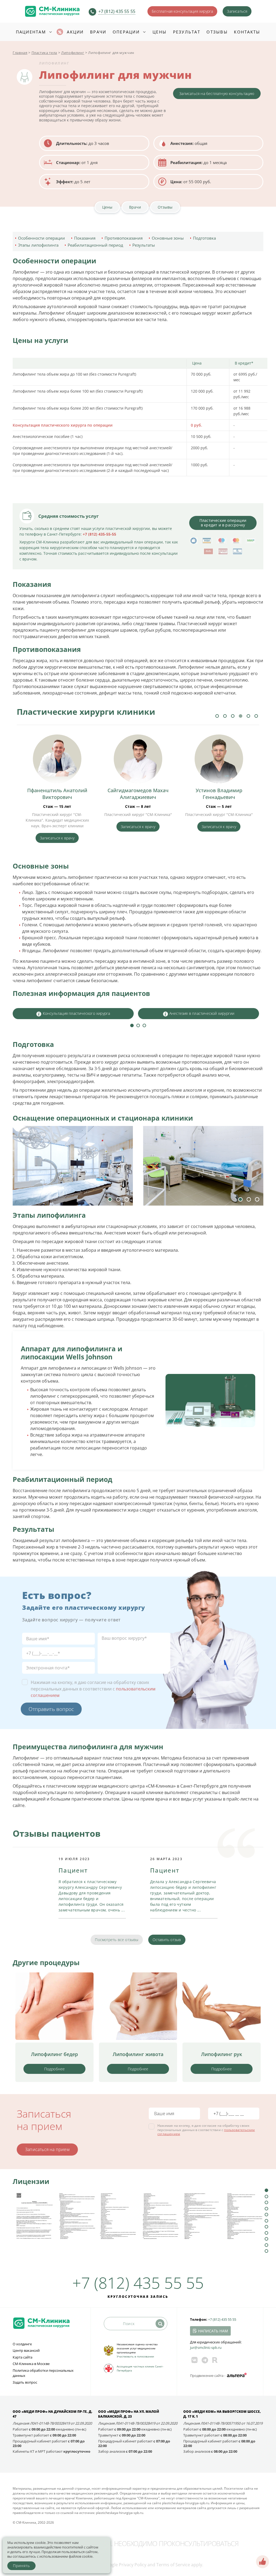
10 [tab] (266, 2245)
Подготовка (204, 238)
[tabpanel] (57, 784)
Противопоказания (124, 238)
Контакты (247, 32)
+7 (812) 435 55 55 (117, 11)
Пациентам (31, 32)
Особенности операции (42, 238)
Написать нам (213, 2331)
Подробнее (55, 2069)
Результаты (144, 245)
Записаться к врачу (57, 827)
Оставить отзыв (167, 1940)
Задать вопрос (25, 2382)
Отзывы (217, 32)
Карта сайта (23, 2357)
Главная (20, 53)
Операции (126, 32)
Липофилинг (73, 53)
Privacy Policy (133, 2565)
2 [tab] (225, 716)
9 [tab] (266, 2239)
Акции (75, 32)
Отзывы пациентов (57, 1833)
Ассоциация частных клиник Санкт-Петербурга (140, 2368)
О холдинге (22, 2344)
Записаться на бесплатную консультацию (217, 93)
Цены (160, 32)
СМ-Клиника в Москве (31, 2364)
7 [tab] (266, 2227)
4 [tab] (241, 716)
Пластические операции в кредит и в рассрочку (223, 523)
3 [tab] (233, 716)
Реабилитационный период (95, 245)
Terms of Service (173, 2565)
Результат (187, 32)
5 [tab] (248, 716)
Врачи (98, 32)
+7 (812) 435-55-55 (99, 534)
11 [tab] (266, 2251)
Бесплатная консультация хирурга (182, 11)
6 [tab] (256, 716)
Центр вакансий (26, 2350)
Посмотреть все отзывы (117, 1940)
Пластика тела (44, 53)
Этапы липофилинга (38, 245)
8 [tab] (266, 2233)
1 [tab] (217, 716)
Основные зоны (168, 238)
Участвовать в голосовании (135, 2356)
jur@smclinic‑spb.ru (206, 2347)
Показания (85, 238)
